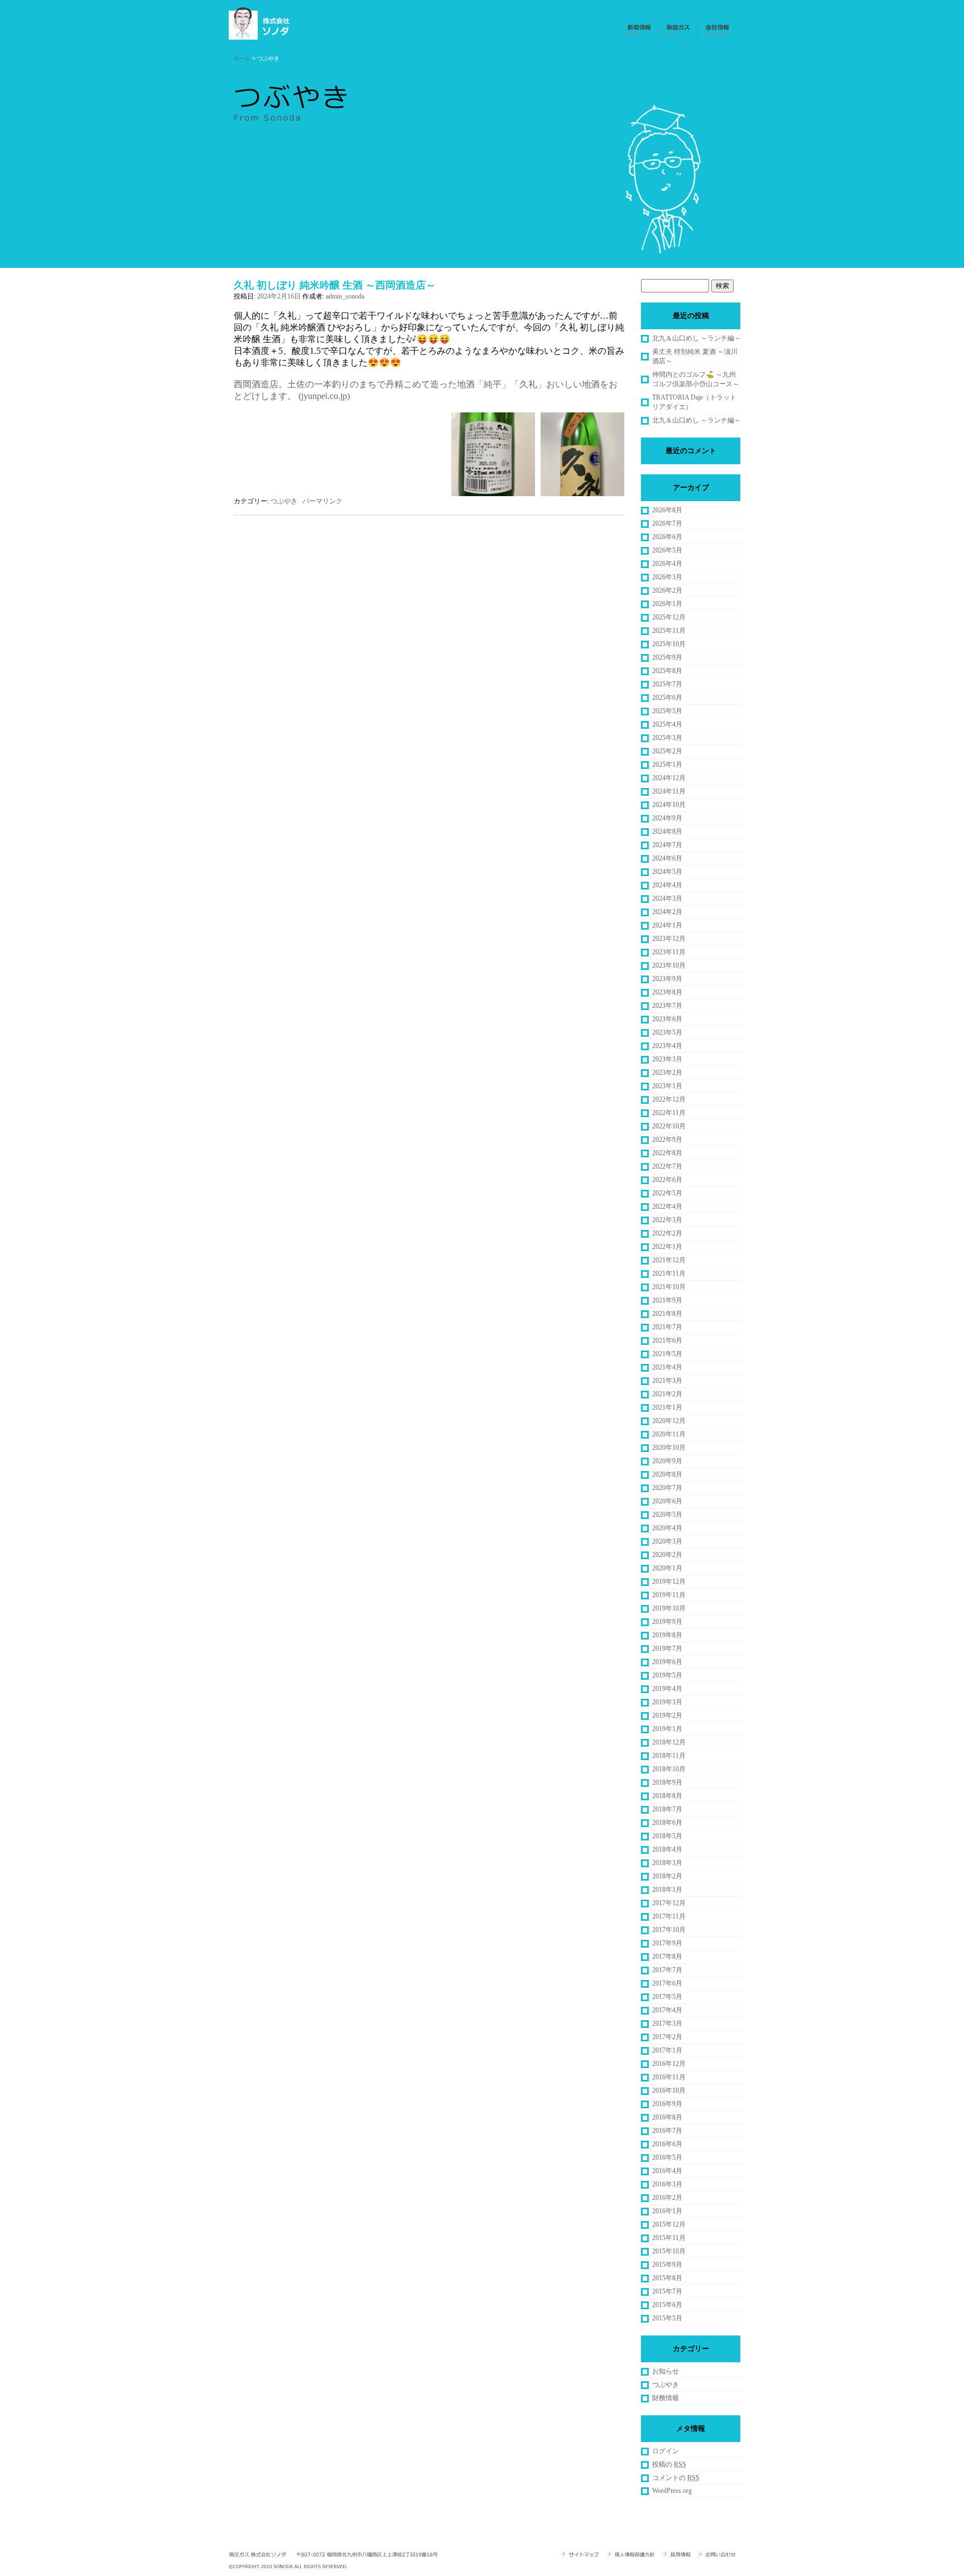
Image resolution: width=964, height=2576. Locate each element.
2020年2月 (667, 1555)
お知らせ (666, 2371)
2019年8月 (667, 1635)
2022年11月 (669, 1113)
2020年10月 (669, 1448)
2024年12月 (669, 778)
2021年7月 (667, 1327)
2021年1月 (667, 1407)
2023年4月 (667, 1046)
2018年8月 (667, 1796)
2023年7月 (667, 1006)
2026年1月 (667, 604)
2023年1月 (667, 1086)
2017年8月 (667, 1957)
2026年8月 (667, 510)
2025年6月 (667, 698)
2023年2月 (667, 1073)
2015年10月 (669, 2251)
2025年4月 (667, 724)
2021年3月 (667, 1381)
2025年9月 (667, 657)
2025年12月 (669, 617)
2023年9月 (667, 979)
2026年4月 (667, 564)
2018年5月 (667, 1836)
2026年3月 (667, 577)
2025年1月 (667, 765)
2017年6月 (667, 1983)
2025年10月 (669, 644)
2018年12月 (669, 1742)
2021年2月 (667, 1394)
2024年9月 (667, 818)
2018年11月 (669, 1756)
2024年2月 (667, 912)
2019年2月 (667, 1715)
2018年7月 (667, 1809)
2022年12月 (669, 1099)
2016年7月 (667, 2131)
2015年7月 (667, 2291)
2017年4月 (667, 2010)
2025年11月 (669, 631)
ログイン (666, 2451)
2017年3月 (667, 2024)
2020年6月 (667, 1501)
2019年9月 (667, 1622)
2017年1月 (667, 2050)
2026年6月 (667, 537)
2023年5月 (667, 1032)
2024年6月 (667, 858)
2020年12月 (669, 1421)
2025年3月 (667, 738)
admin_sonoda (345, 296)
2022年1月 (667, 1247)
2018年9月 (667, 1782)
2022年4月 (667, 1207)
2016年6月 (667, 2144)
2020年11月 (669, 1434)
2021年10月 (669, 1287)
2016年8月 (667, 2117)
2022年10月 (669, 1126)
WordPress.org (672, 2491)
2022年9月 (667, 1140)
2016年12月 (669, 2064)
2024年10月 (669, 805)
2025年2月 (667, 751)
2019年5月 (667, 1675)
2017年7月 (667, 1970)
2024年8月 (667, 832)
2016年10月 (669, 2090)
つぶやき (284, 501)
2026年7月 (667, 523)
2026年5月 (667, 550)
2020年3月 (667, 1541)
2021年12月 (669, 1260)
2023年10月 (669, 965)
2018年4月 (667, 1849)
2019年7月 (667, 1649)
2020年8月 (667, 1474)
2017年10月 (669, 1930)
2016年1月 (667, 2211)
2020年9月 (667, 1461)
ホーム (242, 58)
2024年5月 (667, 872)
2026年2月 (667, 590)
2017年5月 (667, 1997)
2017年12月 (669, 1903)
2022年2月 (667, 1233)
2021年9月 (667, 1300)
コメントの (676, 2478)
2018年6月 (667, 1823)
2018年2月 (667, 1876)
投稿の (669, 2464)
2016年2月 (667, 2198)
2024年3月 (667, 898)
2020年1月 (667, 1568)
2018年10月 (669, 1769)
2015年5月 (667, 2318)
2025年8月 (667, 671)
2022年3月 (667, 1220)
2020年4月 (667, 1528)
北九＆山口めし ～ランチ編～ (697, 338)
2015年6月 (667, 2305)
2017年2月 (667, 2037)
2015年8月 (667, 2278)
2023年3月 (667, 1059)
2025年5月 (667, 711)
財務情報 (666, 2398)
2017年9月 (667, 1943)
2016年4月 (667, 2171)
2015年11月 (669, 2238)
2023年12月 (669, 939)
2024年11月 (669, 791)
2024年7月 (667, 845)
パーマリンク (322, 501)
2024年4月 (667, 885)
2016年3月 (667, 2184)
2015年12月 (669, 2224)
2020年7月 (667, 1488)
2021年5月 (667, 1354)
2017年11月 (669, 1916)
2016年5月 (667, 2157)
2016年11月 (669, 2077)
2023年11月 (669, 952)
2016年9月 (667, 2104)
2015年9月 (667, 2265)
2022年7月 (667, 1166)
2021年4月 (667, 1367)
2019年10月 (669, 1608)
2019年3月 (667, 1702)
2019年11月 (669, 1595)
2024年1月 (667, 925)
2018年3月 (667, 1863)
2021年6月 (667, 1340)
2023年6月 (667, 1019)
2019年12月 (669, 1582)
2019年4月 (667, 1689)
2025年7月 (667, 684)
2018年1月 (667, 1890)
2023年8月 (667, 992)
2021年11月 (669, 1273)
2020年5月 (667, 1515)
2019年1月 (667, 1729)
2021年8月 (667, 1314)
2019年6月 (667, 1662)
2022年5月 (667, 1193)
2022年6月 (667, 1180)
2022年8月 (667, 1153)
